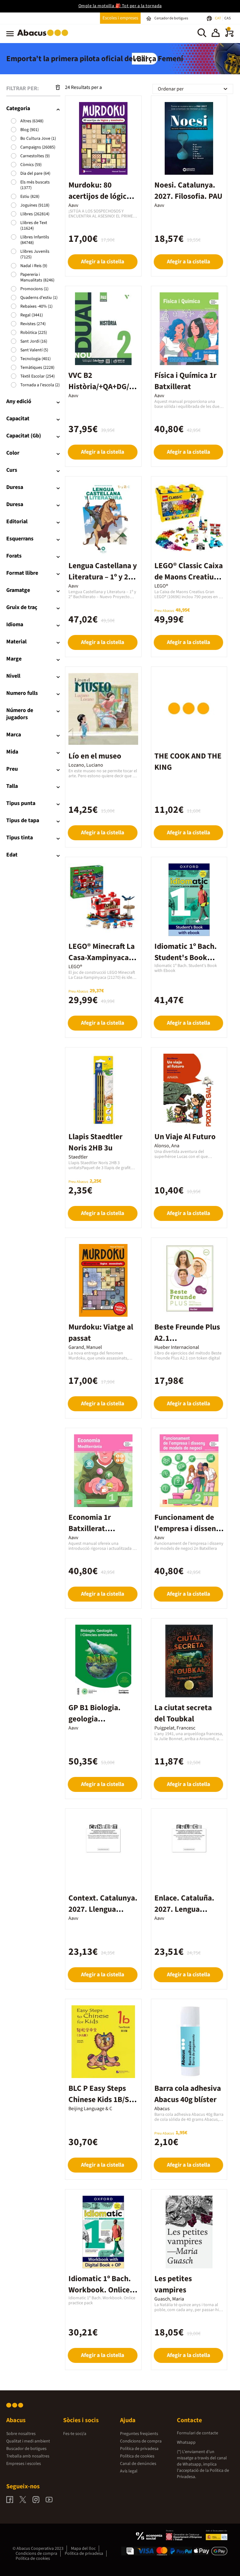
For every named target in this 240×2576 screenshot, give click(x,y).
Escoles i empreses (120, 18)
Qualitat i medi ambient (28, 2441)
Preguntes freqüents (139, 2434)
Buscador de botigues (26, 2449)
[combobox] (193, 89)
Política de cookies (137, 2456)
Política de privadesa (139, 2449)
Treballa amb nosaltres (28, 2456)
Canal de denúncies (138, 2464)
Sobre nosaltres (21, 2434)
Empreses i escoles (24, 2464)
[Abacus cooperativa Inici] (44, 37)
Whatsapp (186, 2442)
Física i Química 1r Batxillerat (185, 381)
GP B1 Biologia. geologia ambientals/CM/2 (97, 1719)
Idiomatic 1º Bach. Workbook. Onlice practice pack (100, 2290)
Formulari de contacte (197, 2433)
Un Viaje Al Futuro (185, 1137)
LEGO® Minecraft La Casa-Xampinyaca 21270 (102, 958)
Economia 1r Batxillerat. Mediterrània (91, 1529)
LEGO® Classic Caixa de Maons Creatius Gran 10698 (189, 577)
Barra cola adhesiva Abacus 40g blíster (188, 2094)
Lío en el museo (95, 756)
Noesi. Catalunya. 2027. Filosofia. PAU (188, 191)
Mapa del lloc (83, 2549)
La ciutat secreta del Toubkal (183, 1713)
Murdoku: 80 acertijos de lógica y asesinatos (102, 196)
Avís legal (129, 2471)
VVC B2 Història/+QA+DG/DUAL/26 (101, 387)
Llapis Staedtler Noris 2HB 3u (95, 1142)
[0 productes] (229, 36)
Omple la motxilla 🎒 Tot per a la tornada (120, 6)
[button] (216, 34)
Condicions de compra (141, 2441)
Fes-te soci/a (75, 2434)
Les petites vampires (173, 2284)
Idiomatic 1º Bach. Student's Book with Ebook (186, 958)
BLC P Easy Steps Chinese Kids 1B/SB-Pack (102, 2100)
